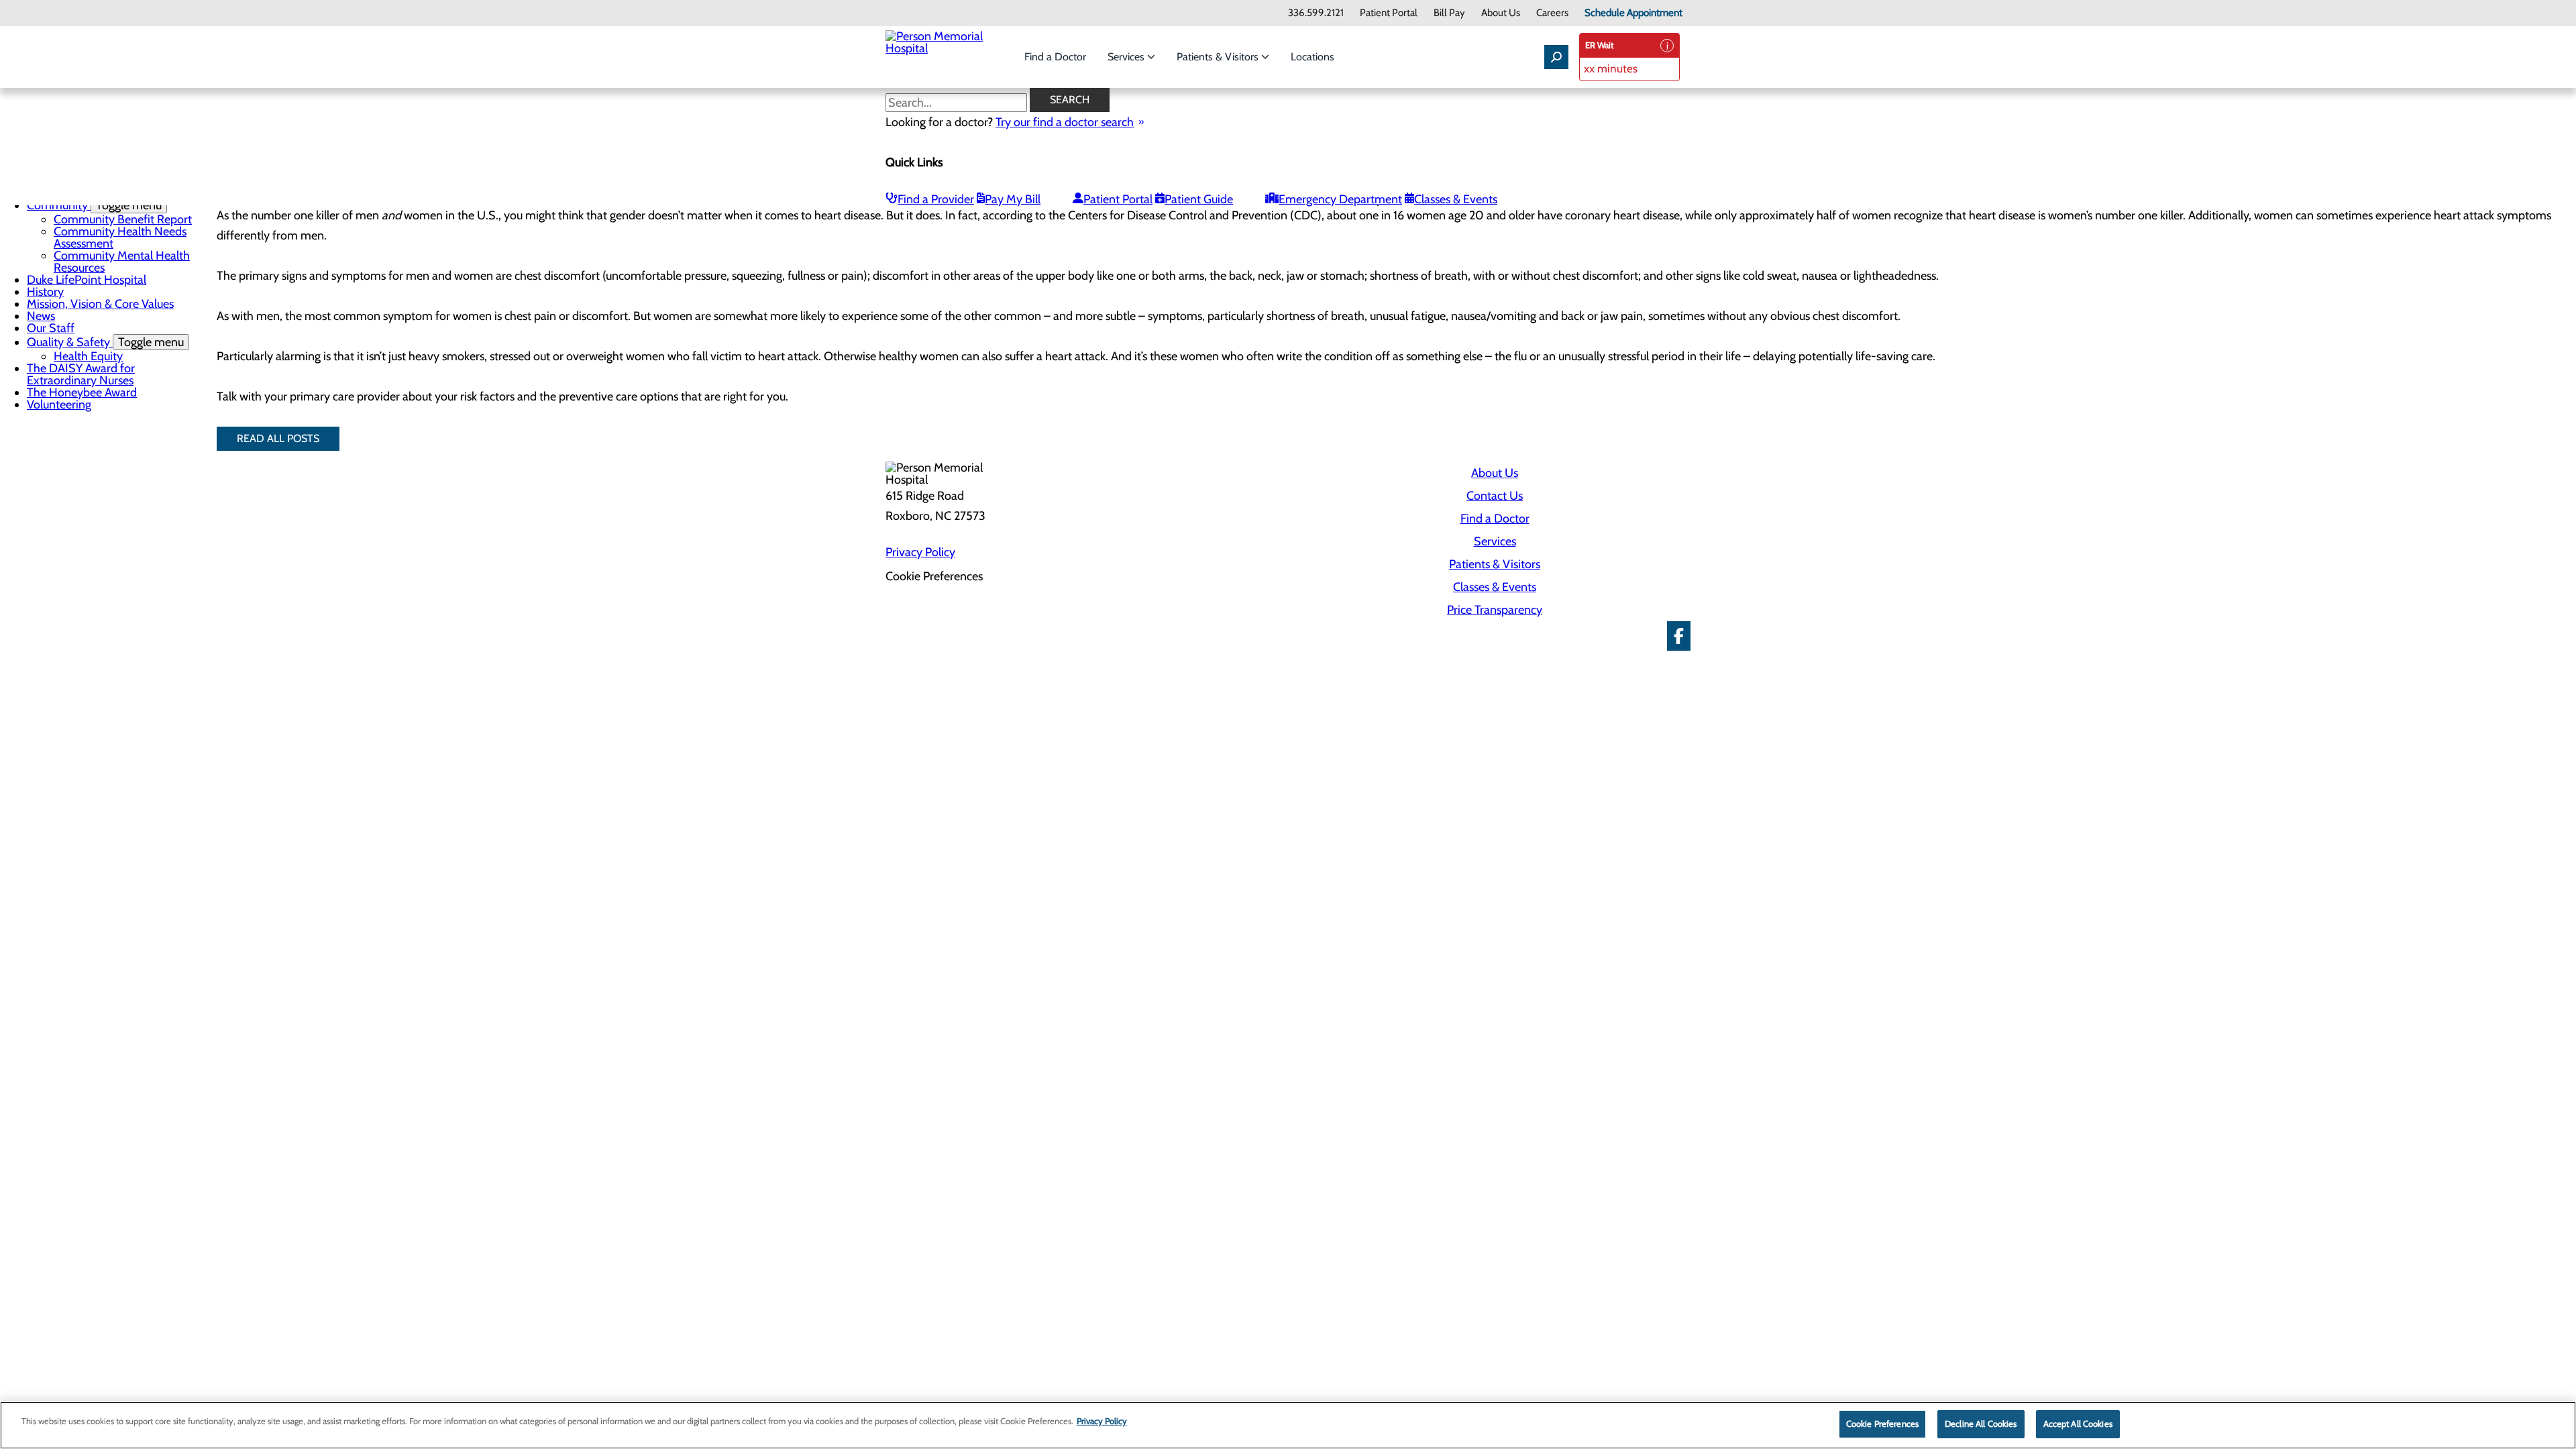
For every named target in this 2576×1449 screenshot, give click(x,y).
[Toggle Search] (1556, 57)
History (45, 292)
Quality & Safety (105, 342)
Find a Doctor (1055, 57)
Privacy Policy (920, 552)
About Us (1501, 13)
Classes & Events (1456, 199)
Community (94, 205)
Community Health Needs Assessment (120, 237)
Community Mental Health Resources (122, 262)
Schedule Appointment (1633, 13)
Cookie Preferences (1882, 1424)
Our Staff (51, 328)
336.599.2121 (1316, 13)
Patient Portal (1389, 13)
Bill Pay (1449, 13)
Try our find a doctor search (1065, 122)
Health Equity (88, 356)
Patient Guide (1199, 199)
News (41, 316)
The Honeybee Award (82, 392)
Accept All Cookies (2078, 1424)
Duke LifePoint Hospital (87, 280)
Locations (1312, 57)
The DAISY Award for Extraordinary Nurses (81, 374)
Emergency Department (1340, 199)
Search (1070, 100)
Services (1127, 57)
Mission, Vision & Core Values (100, 304)
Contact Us (1495, 496)
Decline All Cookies (1981, 1424)
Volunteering (59, 405)
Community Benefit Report (123, 219)
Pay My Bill (1013, 199)
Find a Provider (936, 199)
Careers (1552, 13)
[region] (1288, 1425)
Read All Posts (278, 438)
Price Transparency (1495, 610)
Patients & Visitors (1219, 57)
